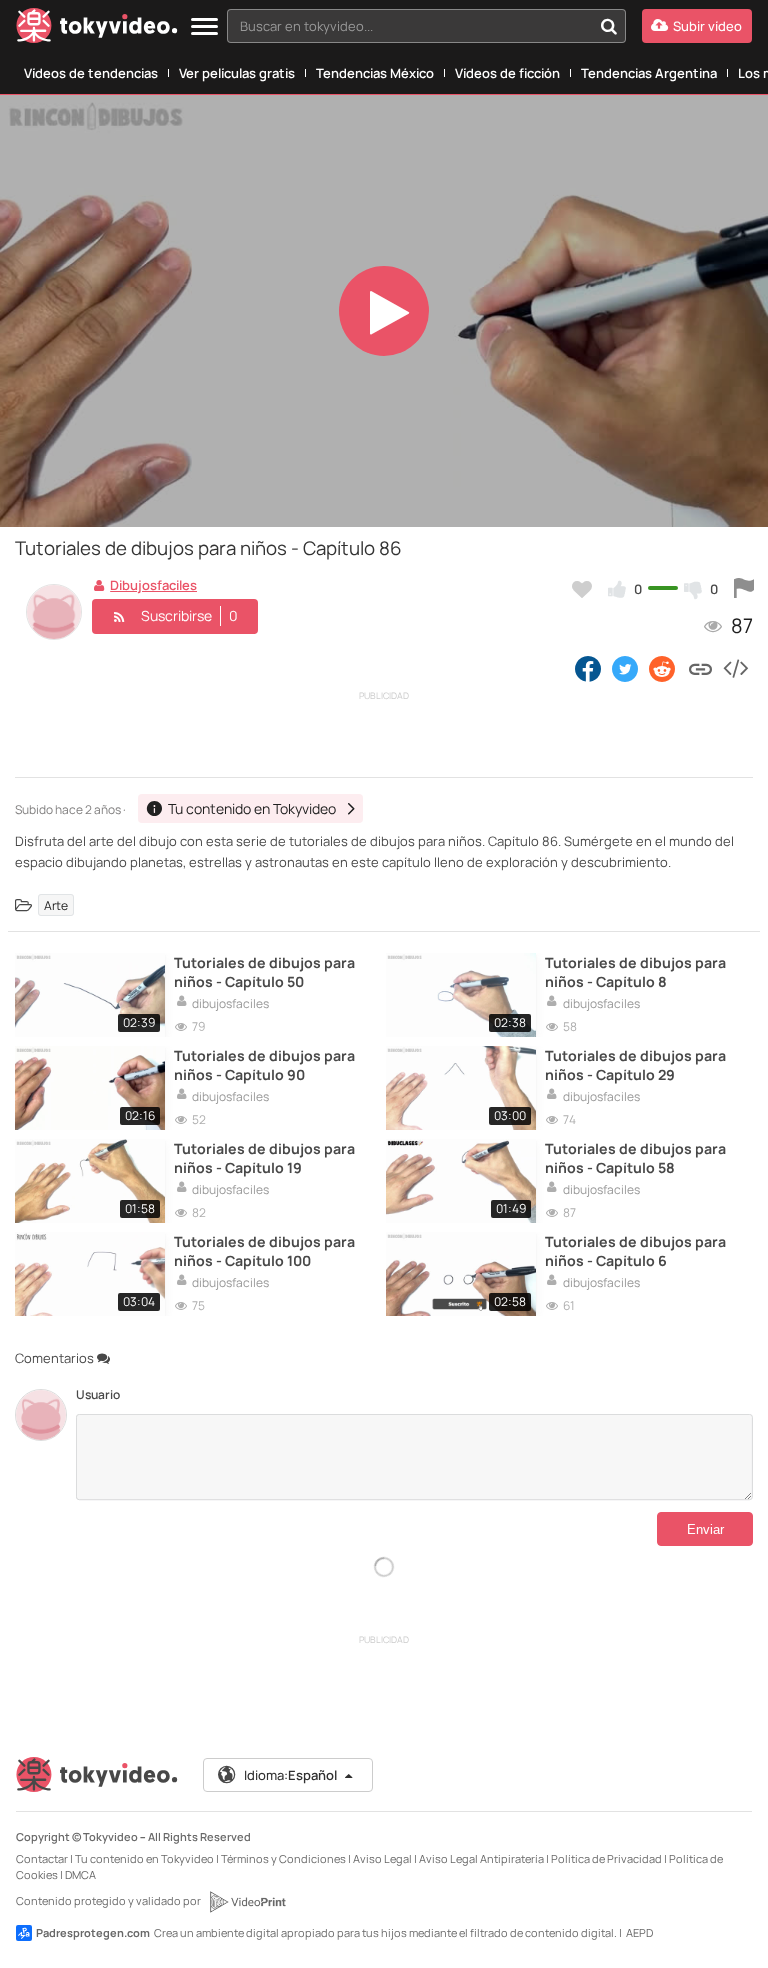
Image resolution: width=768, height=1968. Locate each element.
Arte (56, 905)
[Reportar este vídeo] (744, 589)
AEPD (639, 1932)
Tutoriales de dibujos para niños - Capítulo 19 (264, 1158)
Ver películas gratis (237, 73)
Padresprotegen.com (93, 1932)
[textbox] (409, 26)
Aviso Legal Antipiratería (481, 1858)
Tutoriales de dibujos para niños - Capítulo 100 (264, 1251)
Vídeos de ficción (507, 73)
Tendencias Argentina (649, 73)
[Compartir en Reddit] (663, 668)
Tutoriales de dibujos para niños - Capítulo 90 (264, 1065)
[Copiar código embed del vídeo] (735, 668)
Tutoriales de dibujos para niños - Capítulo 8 (635, 972)
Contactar (42, 1858)
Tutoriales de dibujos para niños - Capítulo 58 (635, 1158)
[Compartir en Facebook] (588, 668)
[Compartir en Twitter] (625, 668)
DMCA (80, 1874)
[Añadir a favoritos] (582, 589)
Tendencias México (375, 73)
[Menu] (204, 27)
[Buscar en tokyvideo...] (609, 26)
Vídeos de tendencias (91, 73)
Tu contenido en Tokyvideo (144, 1858)
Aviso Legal (382, 1858)
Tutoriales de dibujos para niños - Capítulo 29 (635, 1065)
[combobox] (426, 26)
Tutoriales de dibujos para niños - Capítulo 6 (635, 1251)
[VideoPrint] (247, 1902)
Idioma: (290, 1775)
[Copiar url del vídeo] (700, 668)
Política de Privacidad (606, 1858)
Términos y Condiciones (283, 1858)
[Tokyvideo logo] (97, 29)
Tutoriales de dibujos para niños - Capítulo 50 (264, 972)
